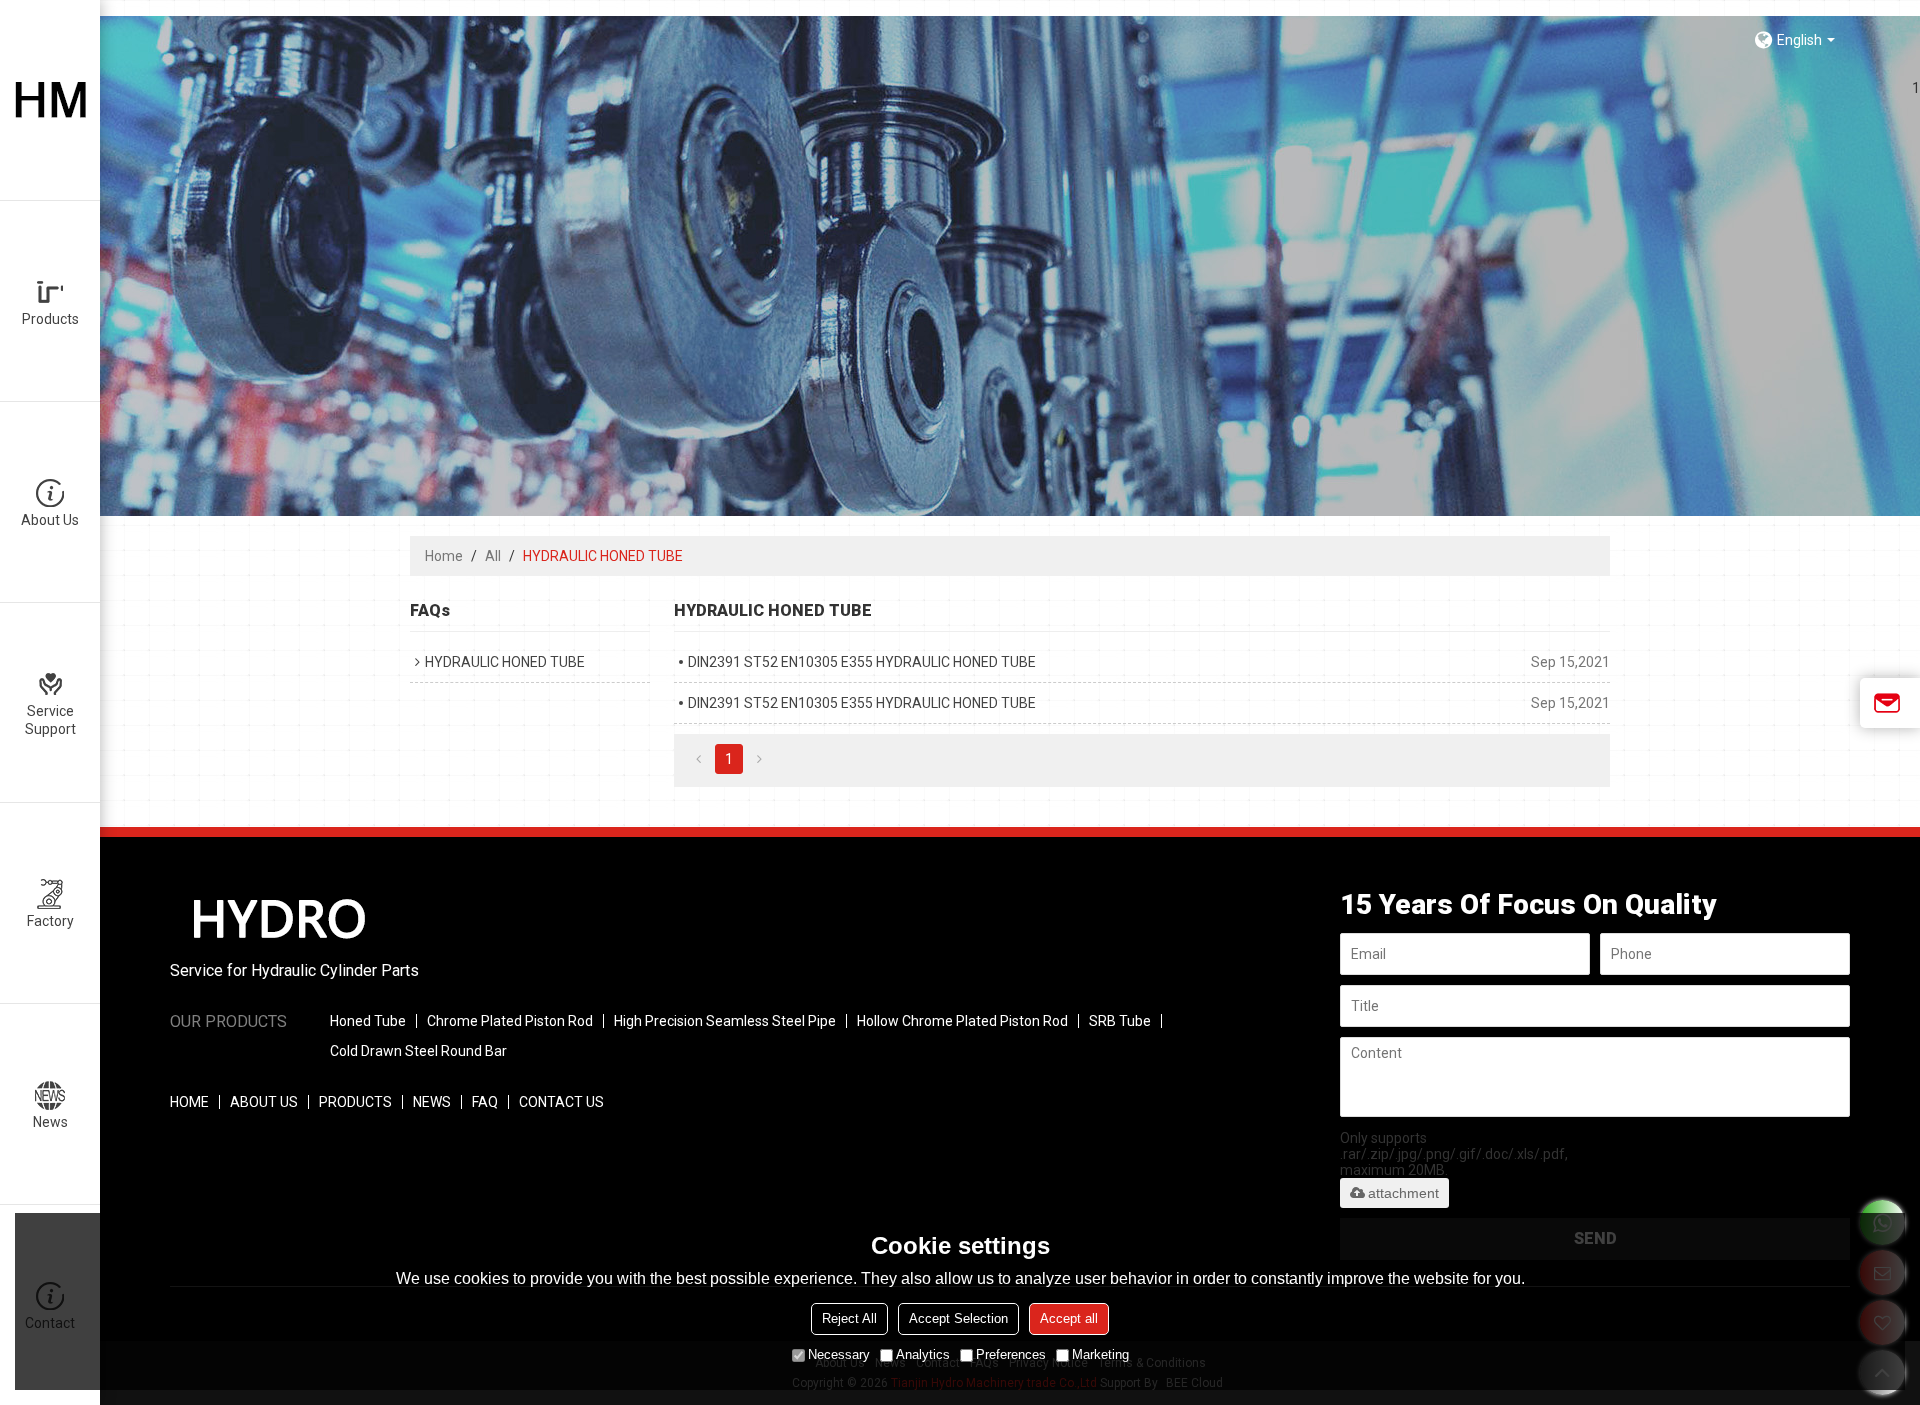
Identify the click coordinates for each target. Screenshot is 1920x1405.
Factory (50, 921)
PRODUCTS (355, 1102)
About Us (50, 520)
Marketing (1100, 1354)
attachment (1403, 1193)
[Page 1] (698, 759)
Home (444, 556)
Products (50, 319)
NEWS (432, 1102)
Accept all (1069, 1318)
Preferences (1011, 1354)
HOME (189, 1102)
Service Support (50, 720)
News (50, 1122)
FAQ (485, 1102)
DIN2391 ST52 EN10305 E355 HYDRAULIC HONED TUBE (862, 662)
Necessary (839, 1354)
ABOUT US (264, 1102)
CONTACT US (561, 1102)
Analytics (923, 1354)
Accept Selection (958, 1318)
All (493, 556)
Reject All (849, 1318)
